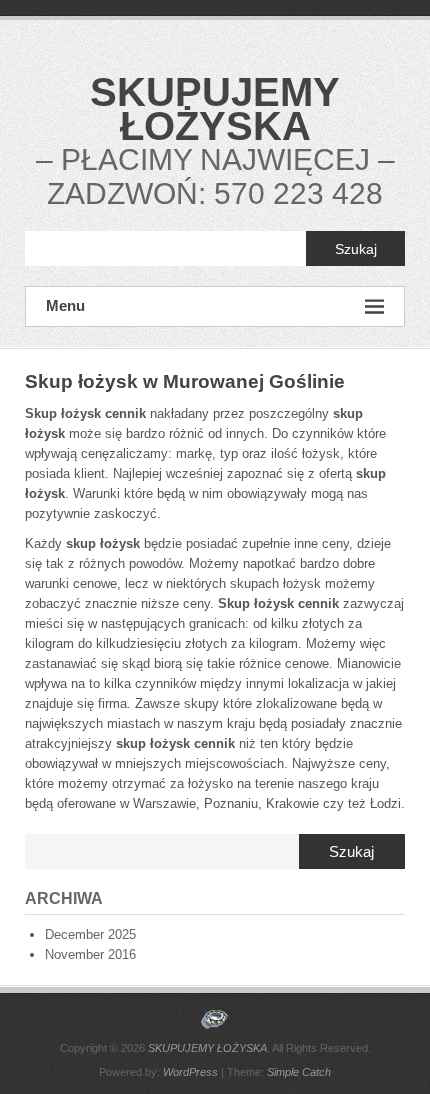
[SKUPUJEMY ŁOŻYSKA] (215, 1019)
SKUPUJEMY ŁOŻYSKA (215, 109)
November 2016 (90, 954)
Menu (65, 305)
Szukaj (356, 249)
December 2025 (90, 934)
